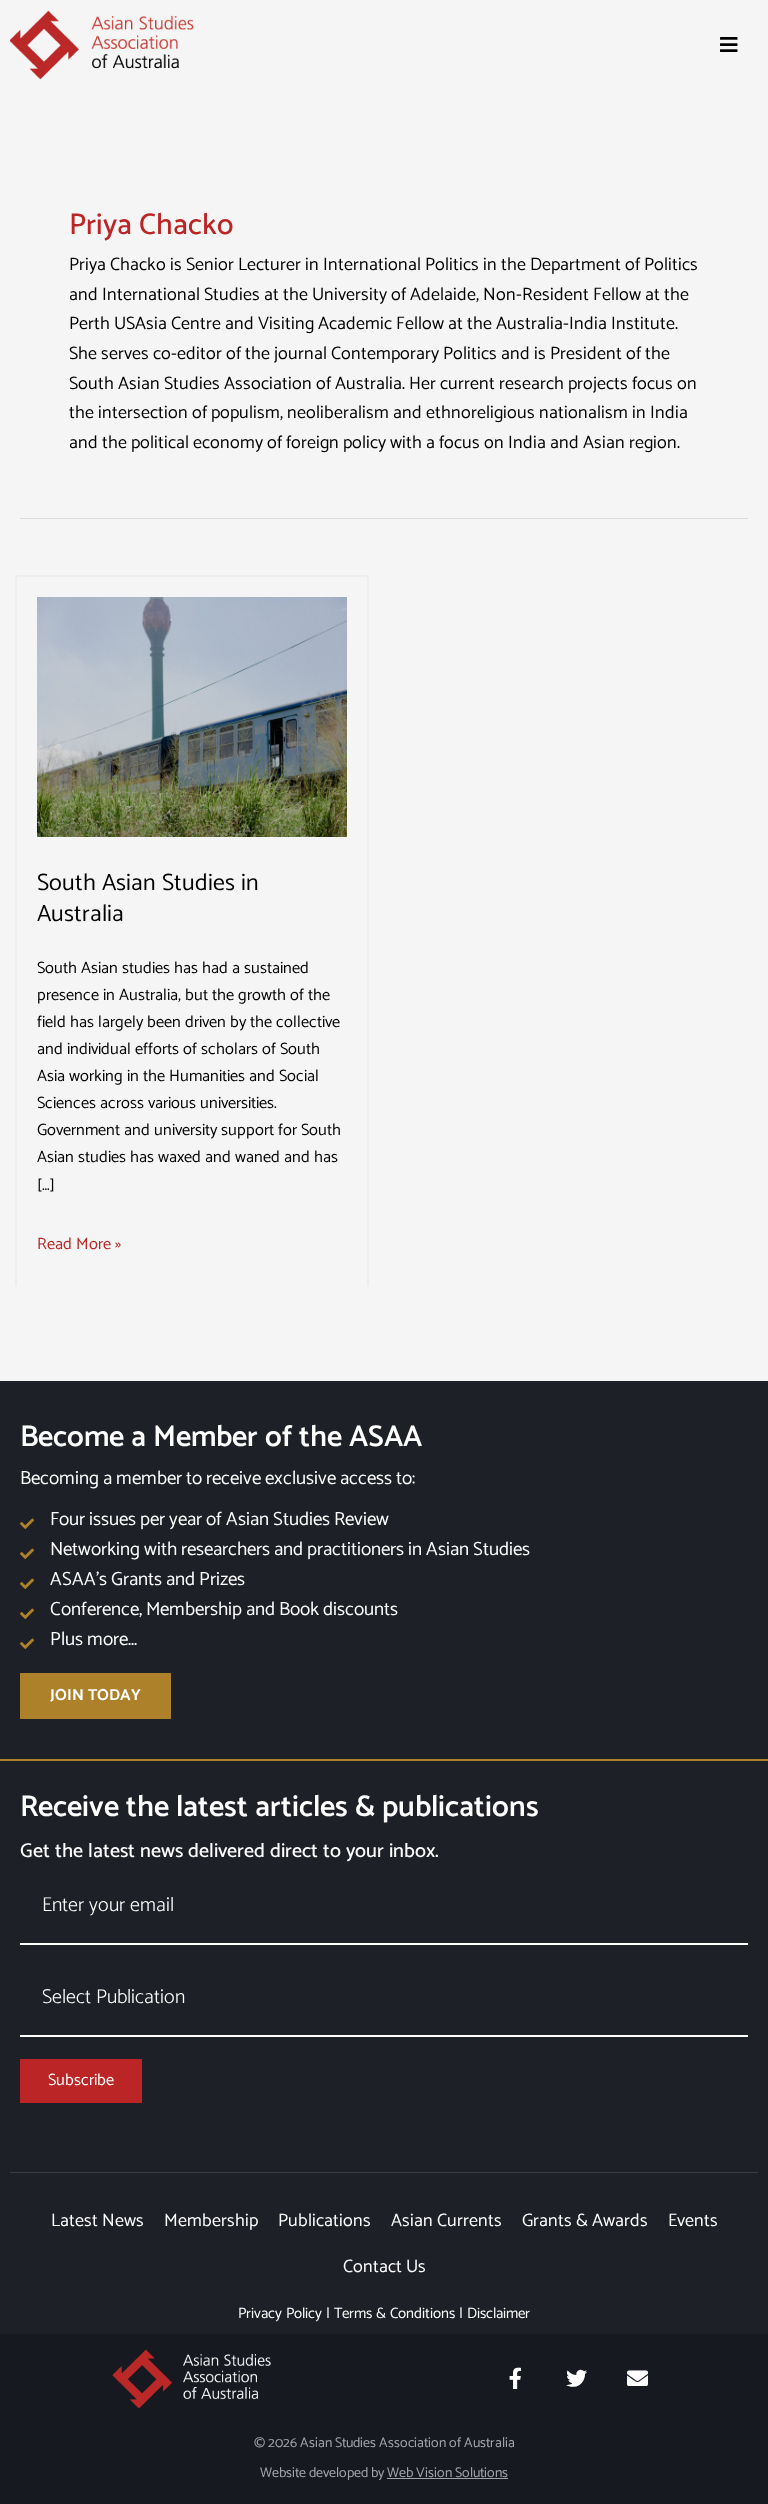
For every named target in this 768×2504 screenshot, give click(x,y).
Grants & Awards (585, 2221)
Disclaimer (498, 2313)
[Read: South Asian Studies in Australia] (192, 716)
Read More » (79, 1244)
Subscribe (81, 2080)
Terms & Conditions (394, 2313)
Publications (324, 2221)
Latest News (97, 2221)
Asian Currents (446, 2221)
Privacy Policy (280, 2313)
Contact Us (384, 2267)
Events (693, 2221)
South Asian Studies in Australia (148, 899)
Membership (211, 2221)
